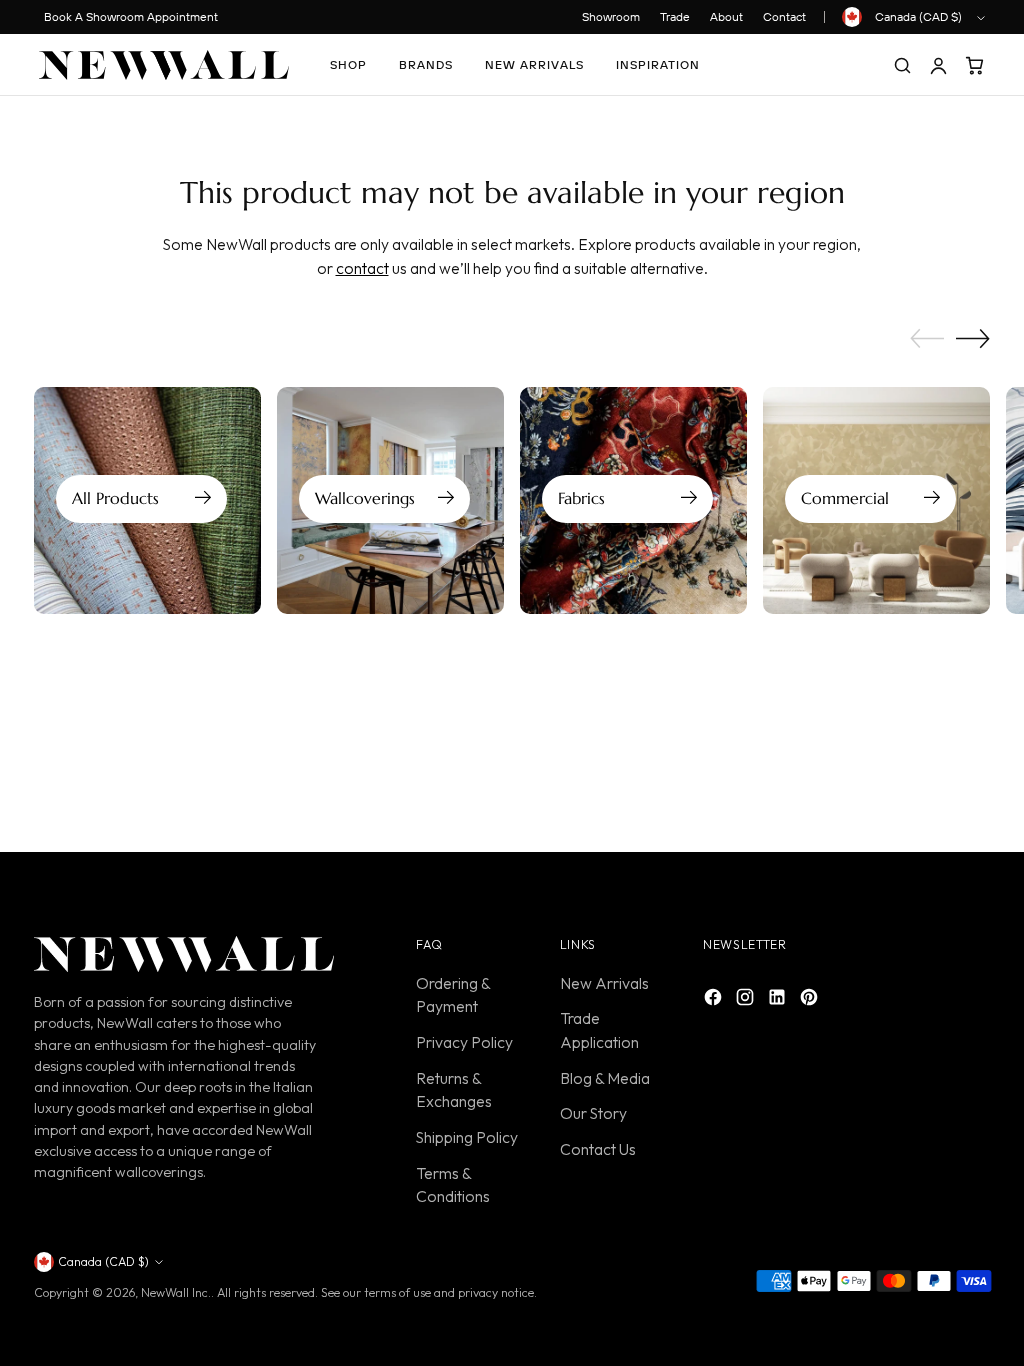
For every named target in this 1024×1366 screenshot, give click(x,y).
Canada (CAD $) (918, 16)
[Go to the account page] (938, 65)
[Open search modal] (902, 65)
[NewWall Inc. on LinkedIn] (779, 1000)
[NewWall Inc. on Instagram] (747, 1000)
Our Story (593, 1113)
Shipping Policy (467, 1137)
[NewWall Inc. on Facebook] (715, 1000)
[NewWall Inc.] (164, 65)
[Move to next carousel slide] (973, 338)
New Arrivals (604, 983)
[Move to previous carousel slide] (927, 339)
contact (362, 268)
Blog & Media (605, 1078)
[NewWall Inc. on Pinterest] (811, 1000)
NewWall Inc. (176, 1292)
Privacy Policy (464, 1042)
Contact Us (598, 1149)
